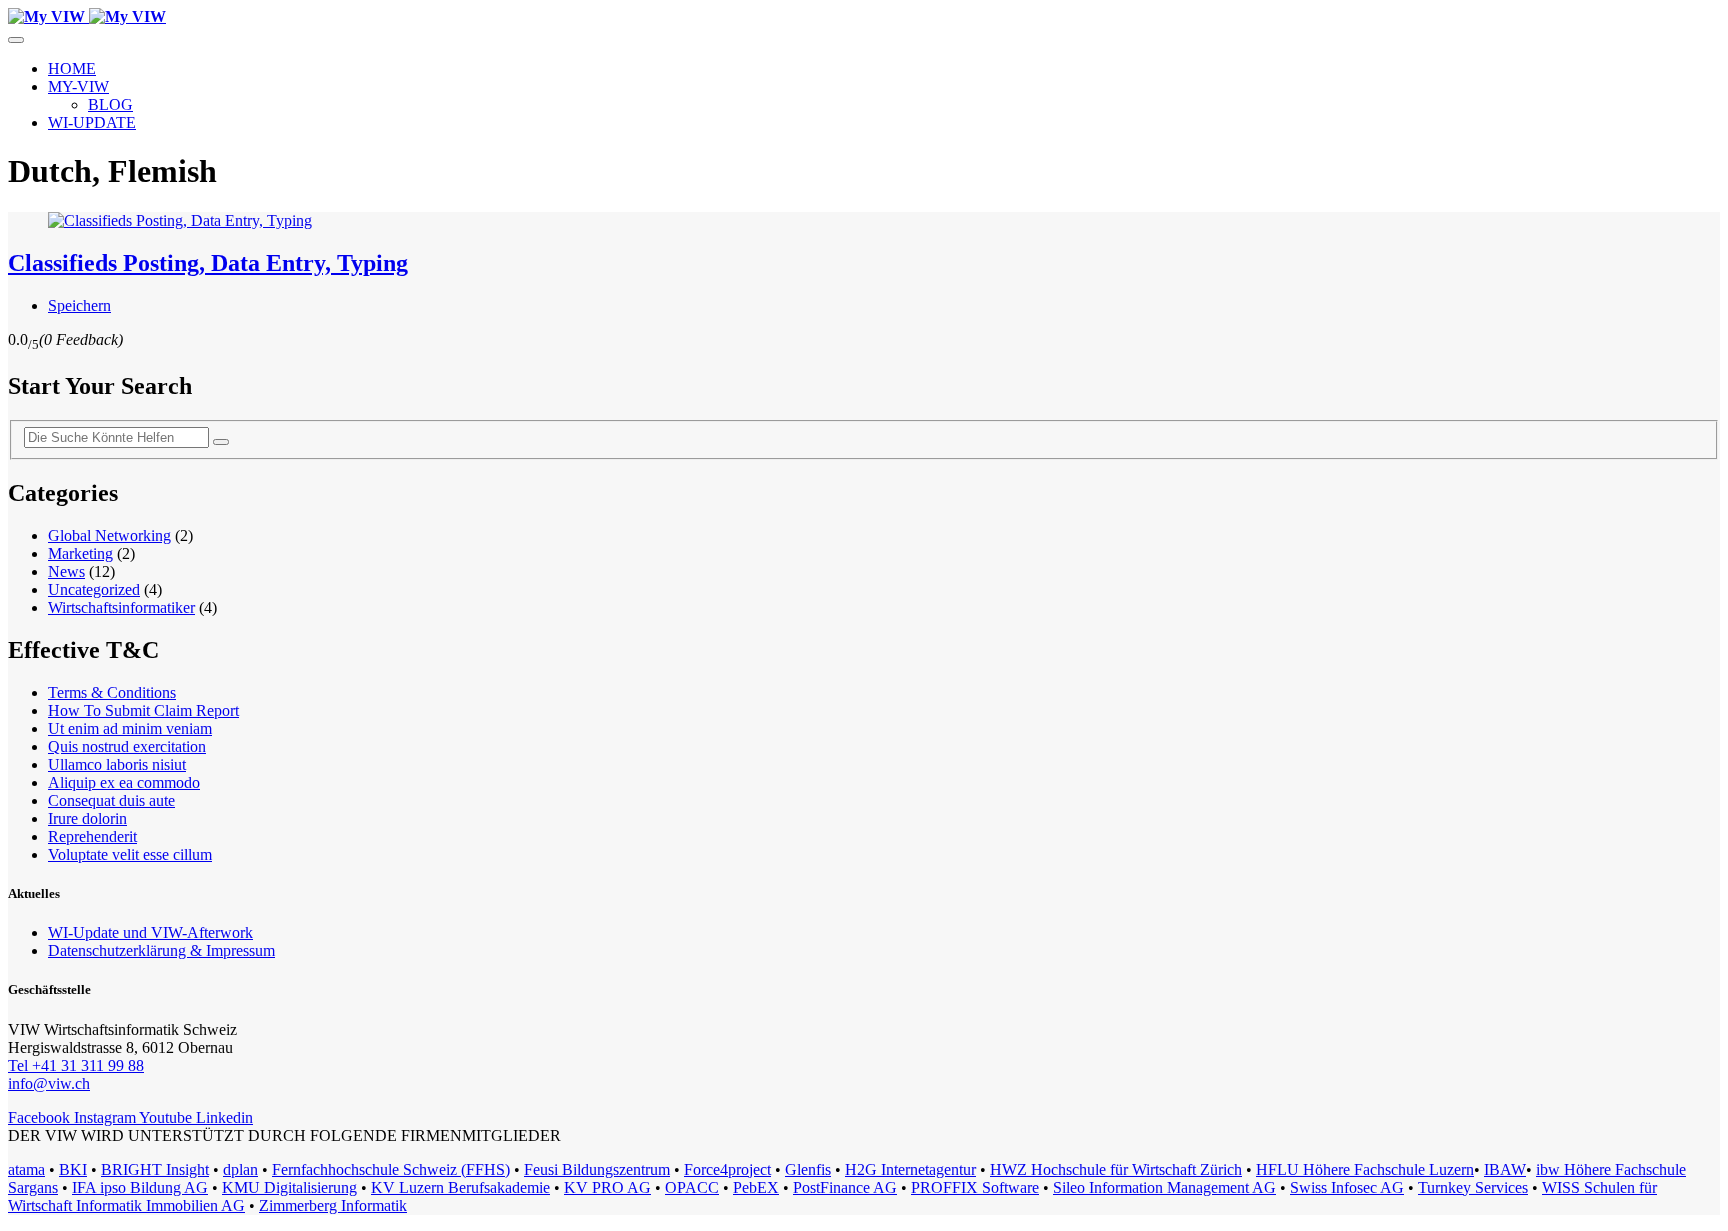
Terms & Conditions (112, 692)
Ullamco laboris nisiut (117, 764)
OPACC (692, 1187)
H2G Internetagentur (910, 1169)
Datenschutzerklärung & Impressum (161, 950)
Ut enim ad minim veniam (130, 728)
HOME (72, 68)
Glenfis (808, 1169)
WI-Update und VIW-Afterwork (150, 932)
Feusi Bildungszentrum (597, 1169)
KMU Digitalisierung (289, 1187)
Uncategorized (94, 589)
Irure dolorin (87, 818)
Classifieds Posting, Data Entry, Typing (208, 263)
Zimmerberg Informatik (333, 1205)
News (66, 571)
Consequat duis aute (111, 800)
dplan (240, 1169)
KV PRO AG (607, 1187)
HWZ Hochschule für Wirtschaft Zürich (1116, 1169)
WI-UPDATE (92, 122)
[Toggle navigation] (16, 40)
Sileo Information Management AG (1164, 1187)
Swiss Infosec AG (1347, 1187)
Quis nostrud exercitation (127, 746)
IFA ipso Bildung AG (140, 1187)
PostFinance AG (845, 1187)
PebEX (756, 1187)
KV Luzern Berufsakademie (460, 1187)
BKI (73, 1169)
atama (26, 1169)
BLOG (110, 104)
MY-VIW (78, 86)
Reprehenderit (92, 836)
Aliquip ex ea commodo (124, 782)
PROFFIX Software (975, 1187)
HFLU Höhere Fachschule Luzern (1365, 1169)
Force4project (727, 1169)
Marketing (80, 553)
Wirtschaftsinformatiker (121, 607)
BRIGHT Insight (155, 1169)
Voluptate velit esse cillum (130, 854)
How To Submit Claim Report (143, 710)
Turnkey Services (1473, 1187)
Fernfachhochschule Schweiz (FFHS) (391, 1169)
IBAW (1505, 1169)
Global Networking (109, 535)
